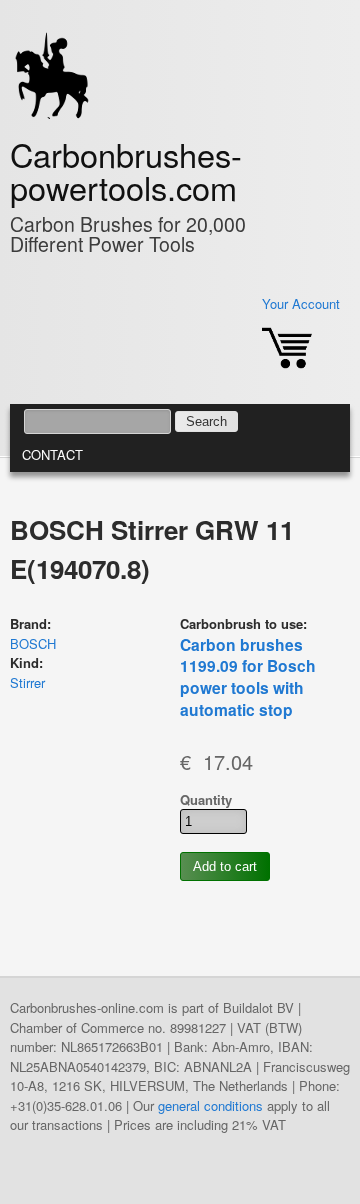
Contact (52, 454)
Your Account (301, 303)
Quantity (206, 799)
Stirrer (27, 682)
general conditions (210, 1105)
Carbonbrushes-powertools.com (126, 170)
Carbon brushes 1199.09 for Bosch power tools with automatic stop (248, 677)
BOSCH (33, 643)
